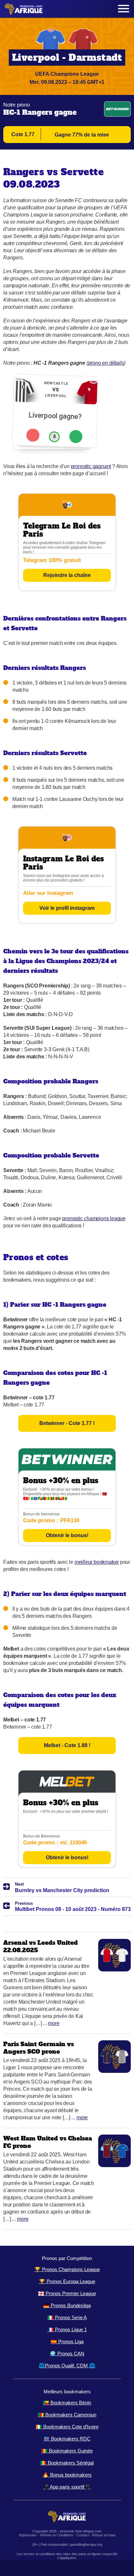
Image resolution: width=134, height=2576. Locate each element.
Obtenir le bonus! (67, 1535)
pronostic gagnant (91, 466)
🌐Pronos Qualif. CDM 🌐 (67, 2366)
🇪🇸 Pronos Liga (67, 2341)
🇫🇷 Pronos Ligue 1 (67, 2329)
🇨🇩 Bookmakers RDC (67, 2439)
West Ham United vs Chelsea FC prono (48, 2142)
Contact (83, 2535)
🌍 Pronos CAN (67, 2354)
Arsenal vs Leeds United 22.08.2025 (40, 1946)
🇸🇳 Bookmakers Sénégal (67, 2463)
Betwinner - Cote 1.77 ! (67, 1423)
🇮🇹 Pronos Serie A (67, 2317)
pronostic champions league (94, 1218)
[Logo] (24, 9)
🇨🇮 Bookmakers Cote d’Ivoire (67, 2427)
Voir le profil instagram (67, 908)
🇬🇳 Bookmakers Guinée (67, 2451)
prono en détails (106, 363)
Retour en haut (104, 2535)
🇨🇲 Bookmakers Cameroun (67, 2415)
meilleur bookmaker (97, 1562)
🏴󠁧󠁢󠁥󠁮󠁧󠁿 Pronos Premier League (67, 2293)
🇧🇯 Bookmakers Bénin (67, 2403)
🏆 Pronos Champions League (67, 2269)
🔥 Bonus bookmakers (67, 2475)
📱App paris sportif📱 (67, 2487)
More (54, 2023)
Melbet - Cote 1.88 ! (67, 1745)
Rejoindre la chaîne (67, 575)
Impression (28, 2535)
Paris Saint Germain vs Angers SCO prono (39, 2048)
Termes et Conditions (56, 2535)
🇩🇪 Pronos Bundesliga (67, 2305)
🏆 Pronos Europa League (67, 2281)
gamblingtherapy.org (86, 2544)
